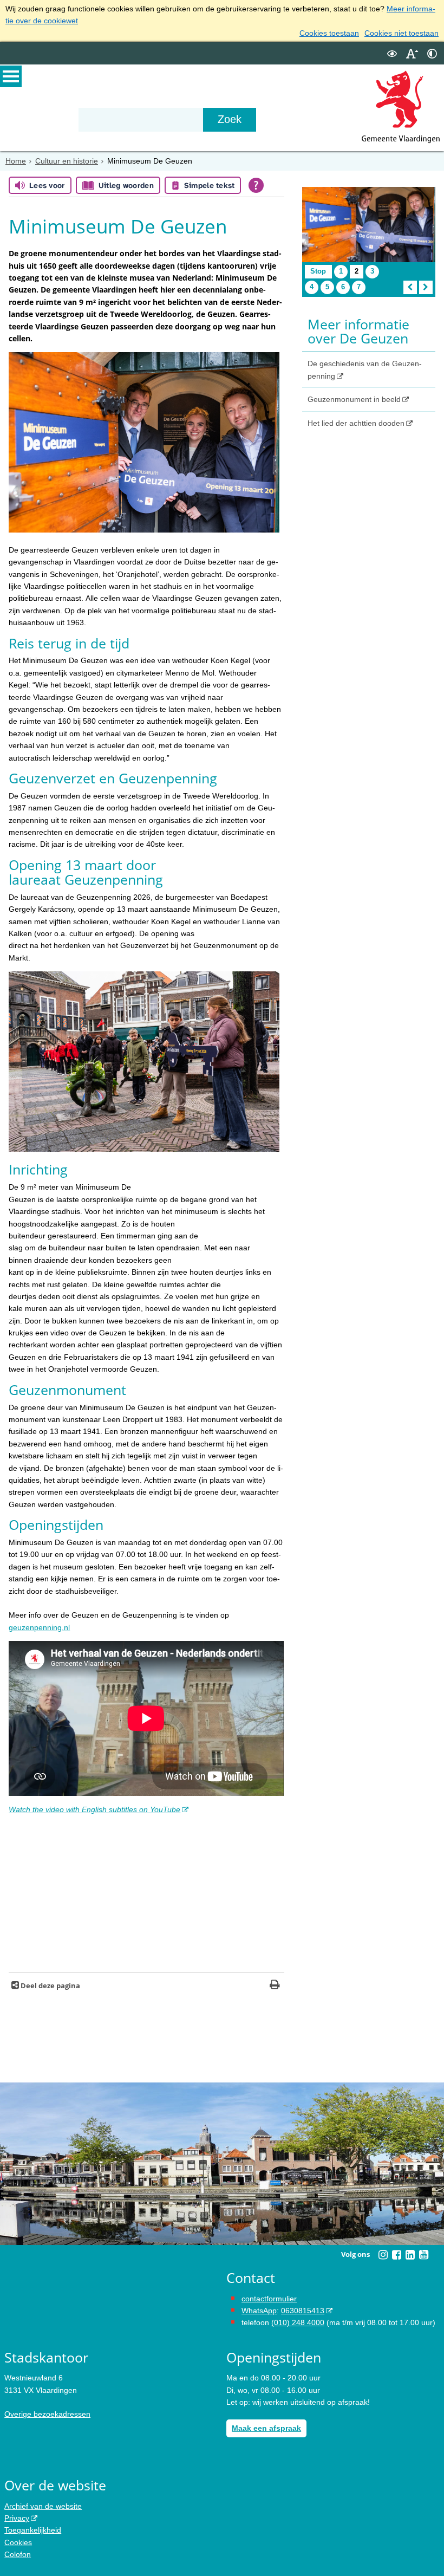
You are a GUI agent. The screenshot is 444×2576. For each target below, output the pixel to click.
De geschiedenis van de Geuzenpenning (365, 369)
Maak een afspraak (266, 2428)
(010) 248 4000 (298, 2322)
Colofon (18, 2554)
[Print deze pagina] (275, 1986)
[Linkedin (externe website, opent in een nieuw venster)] (410, 2255)
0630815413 (303, 2311)
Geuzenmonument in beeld (354, 399)
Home (16, 161)
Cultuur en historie (67, 161)
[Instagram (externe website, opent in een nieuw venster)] (383, 2255)
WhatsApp (259, 2311)
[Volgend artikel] (426, 287)
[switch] (392, 53)
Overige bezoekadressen (47, 2414)
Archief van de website (43, 2506)
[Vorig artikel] (410, 287)
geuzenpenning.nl (39, 1627)
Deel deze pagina (50, 1986)
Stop (321, 272)
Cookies (18, 2542)
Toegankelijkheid (33, 2530)
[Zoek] (230, 120)
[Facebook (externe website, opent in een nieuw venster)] (396, 2255)
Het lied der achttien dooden (356, 423)
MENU (11, 76)
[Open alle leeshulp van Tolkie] (256, 185)
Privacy (17, 2518)
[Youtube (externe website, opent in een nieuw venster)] (423, 2255)
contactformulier (269, 2299)
